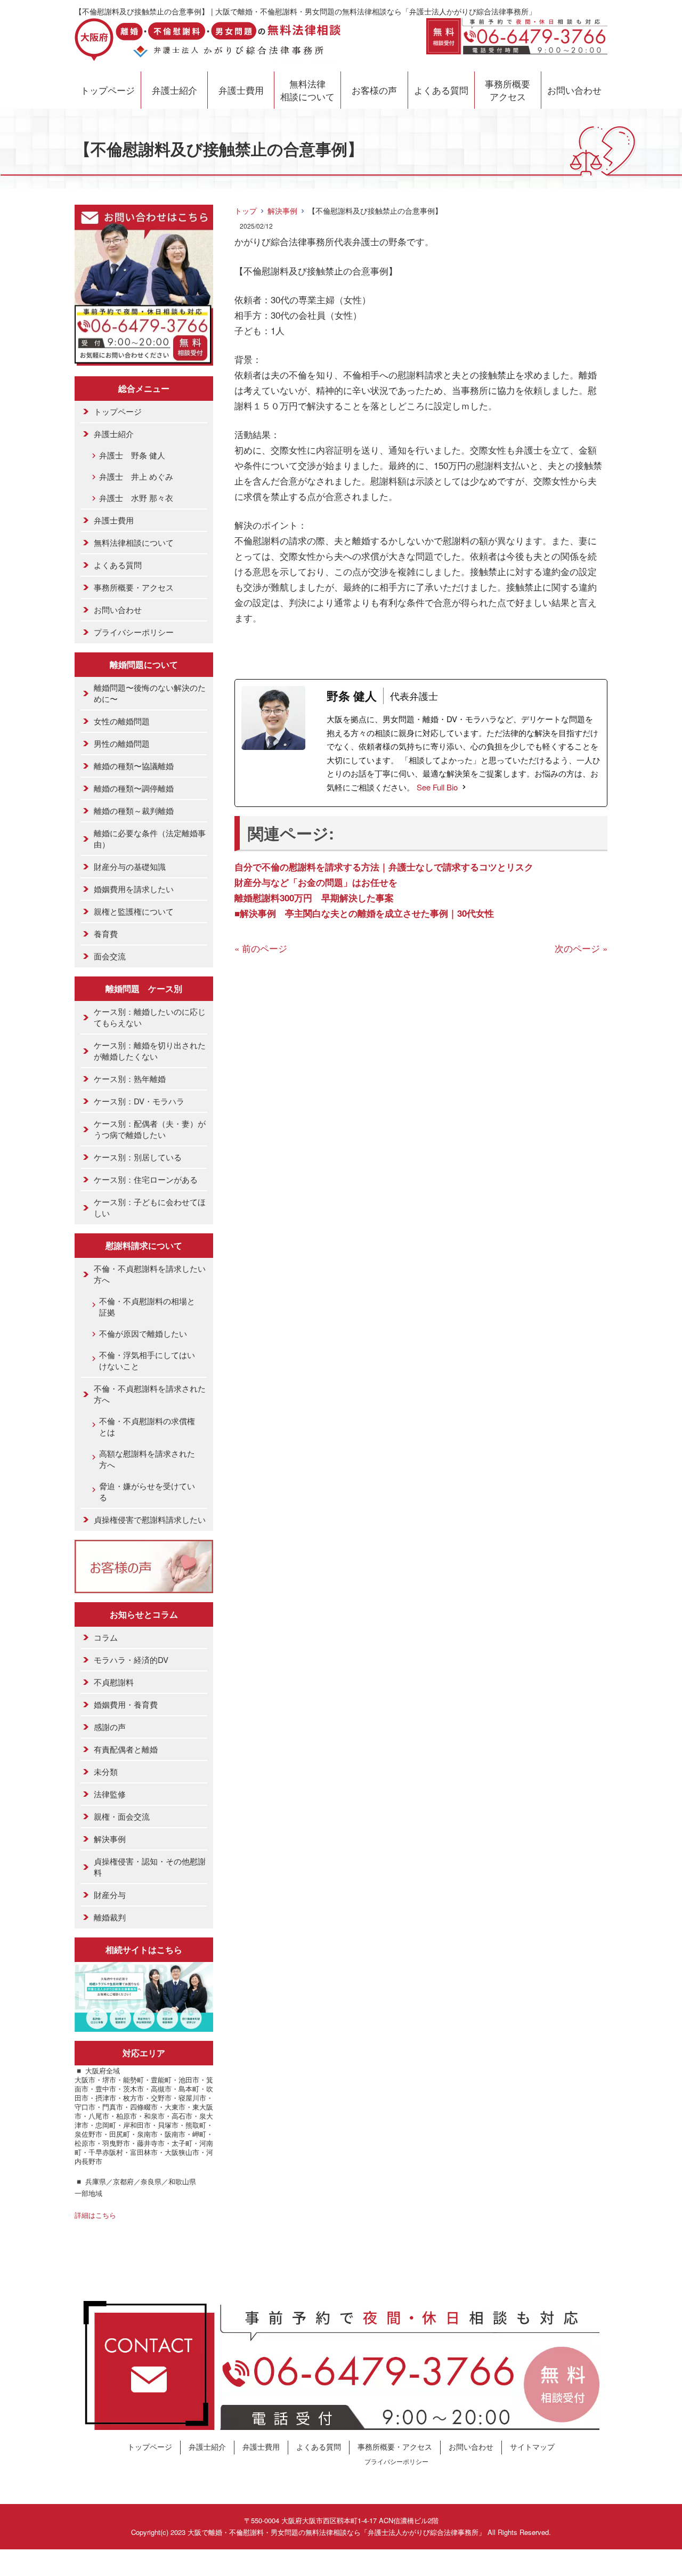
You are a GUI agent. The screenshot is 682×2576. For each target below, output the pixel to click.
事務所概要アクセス (508, 90)
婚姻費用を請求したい (134, 889)
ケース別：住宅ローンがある (146, 1179)
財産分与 (110, 1895)
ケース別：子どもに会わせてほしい (150, 1207)
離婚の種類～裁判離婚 (134, 810)
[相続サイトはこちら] (144, 2024)
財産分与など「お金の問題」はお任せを (316, 882)
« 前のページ (261, 948)
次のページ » (581, 948)
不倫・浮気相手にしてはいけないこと (147, 1360)
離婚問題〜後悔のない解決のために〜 (150, 693)
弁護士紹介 (174, 90)
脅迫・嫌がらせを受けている (147, 1491)
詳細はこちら (95, 2215)
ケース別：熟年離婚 (130, 1079)
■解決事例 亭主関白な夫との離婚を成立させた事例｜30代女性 (364, 913)
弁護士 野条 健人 (132, 455)
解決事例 (282, 211)
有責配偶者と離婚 (126, 1749)
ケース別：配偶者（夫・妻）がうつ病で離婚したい (150, 1129)
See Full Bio (437, 787)
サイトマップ (532, 2446)
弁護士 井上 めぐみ (136, 476)
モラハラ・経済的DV (131, 1660)
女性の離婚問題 (122, 721)
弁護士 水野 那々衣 (136, 498)
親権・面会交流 (122, 1816)
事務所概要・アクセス (134, 587)
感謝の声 (110, 1727)
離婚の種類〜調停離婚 (134, 788)
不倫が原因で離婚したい (143, 1333)
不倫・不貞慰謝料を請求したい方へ (150, 1274)
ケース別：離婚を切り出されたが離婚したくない (150, 1051)
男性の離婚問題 (122, 743)
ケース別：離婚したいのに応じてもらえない (150, 1017)
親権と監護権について (134, 911)
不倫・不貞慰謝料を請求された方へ (150, 1394)
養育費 (106, 934)
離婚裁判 (110, 1917)
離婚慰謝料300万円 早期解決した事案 (314, 898)
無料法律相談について (307, 90)
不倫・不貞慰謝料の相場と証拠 (147, 1306)
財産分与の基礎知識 (130, 866)
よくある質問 (441, 90)
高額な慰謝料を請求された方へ (147, 1459)
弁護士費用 (241, 90)
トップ (246, 211)
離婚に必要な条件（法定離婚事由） (150, 838)
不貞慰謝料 (114, 1682)
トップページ (108, 90)
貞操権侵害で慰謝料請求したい (150, 1519)
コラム (106, 1637)
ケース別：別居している (138, 1157)
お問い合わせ (574, 90)
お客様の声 (374, 90)
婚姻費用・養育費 (126, 1704)
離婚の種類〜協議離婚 (134, 766)
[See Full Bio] (464, 787)
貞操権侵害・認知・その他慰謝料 (150, 1867)
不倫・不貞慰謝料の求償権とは (147, 1426)
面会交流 (110, 956)
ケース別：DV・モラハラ (139, 1101)
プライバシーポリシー (134, 632)
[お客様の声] (144, 1585)
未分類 (106, 1771)
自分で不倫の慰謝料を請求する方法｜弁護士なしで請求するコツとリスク (384, 867)
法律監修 (110, 1794)
